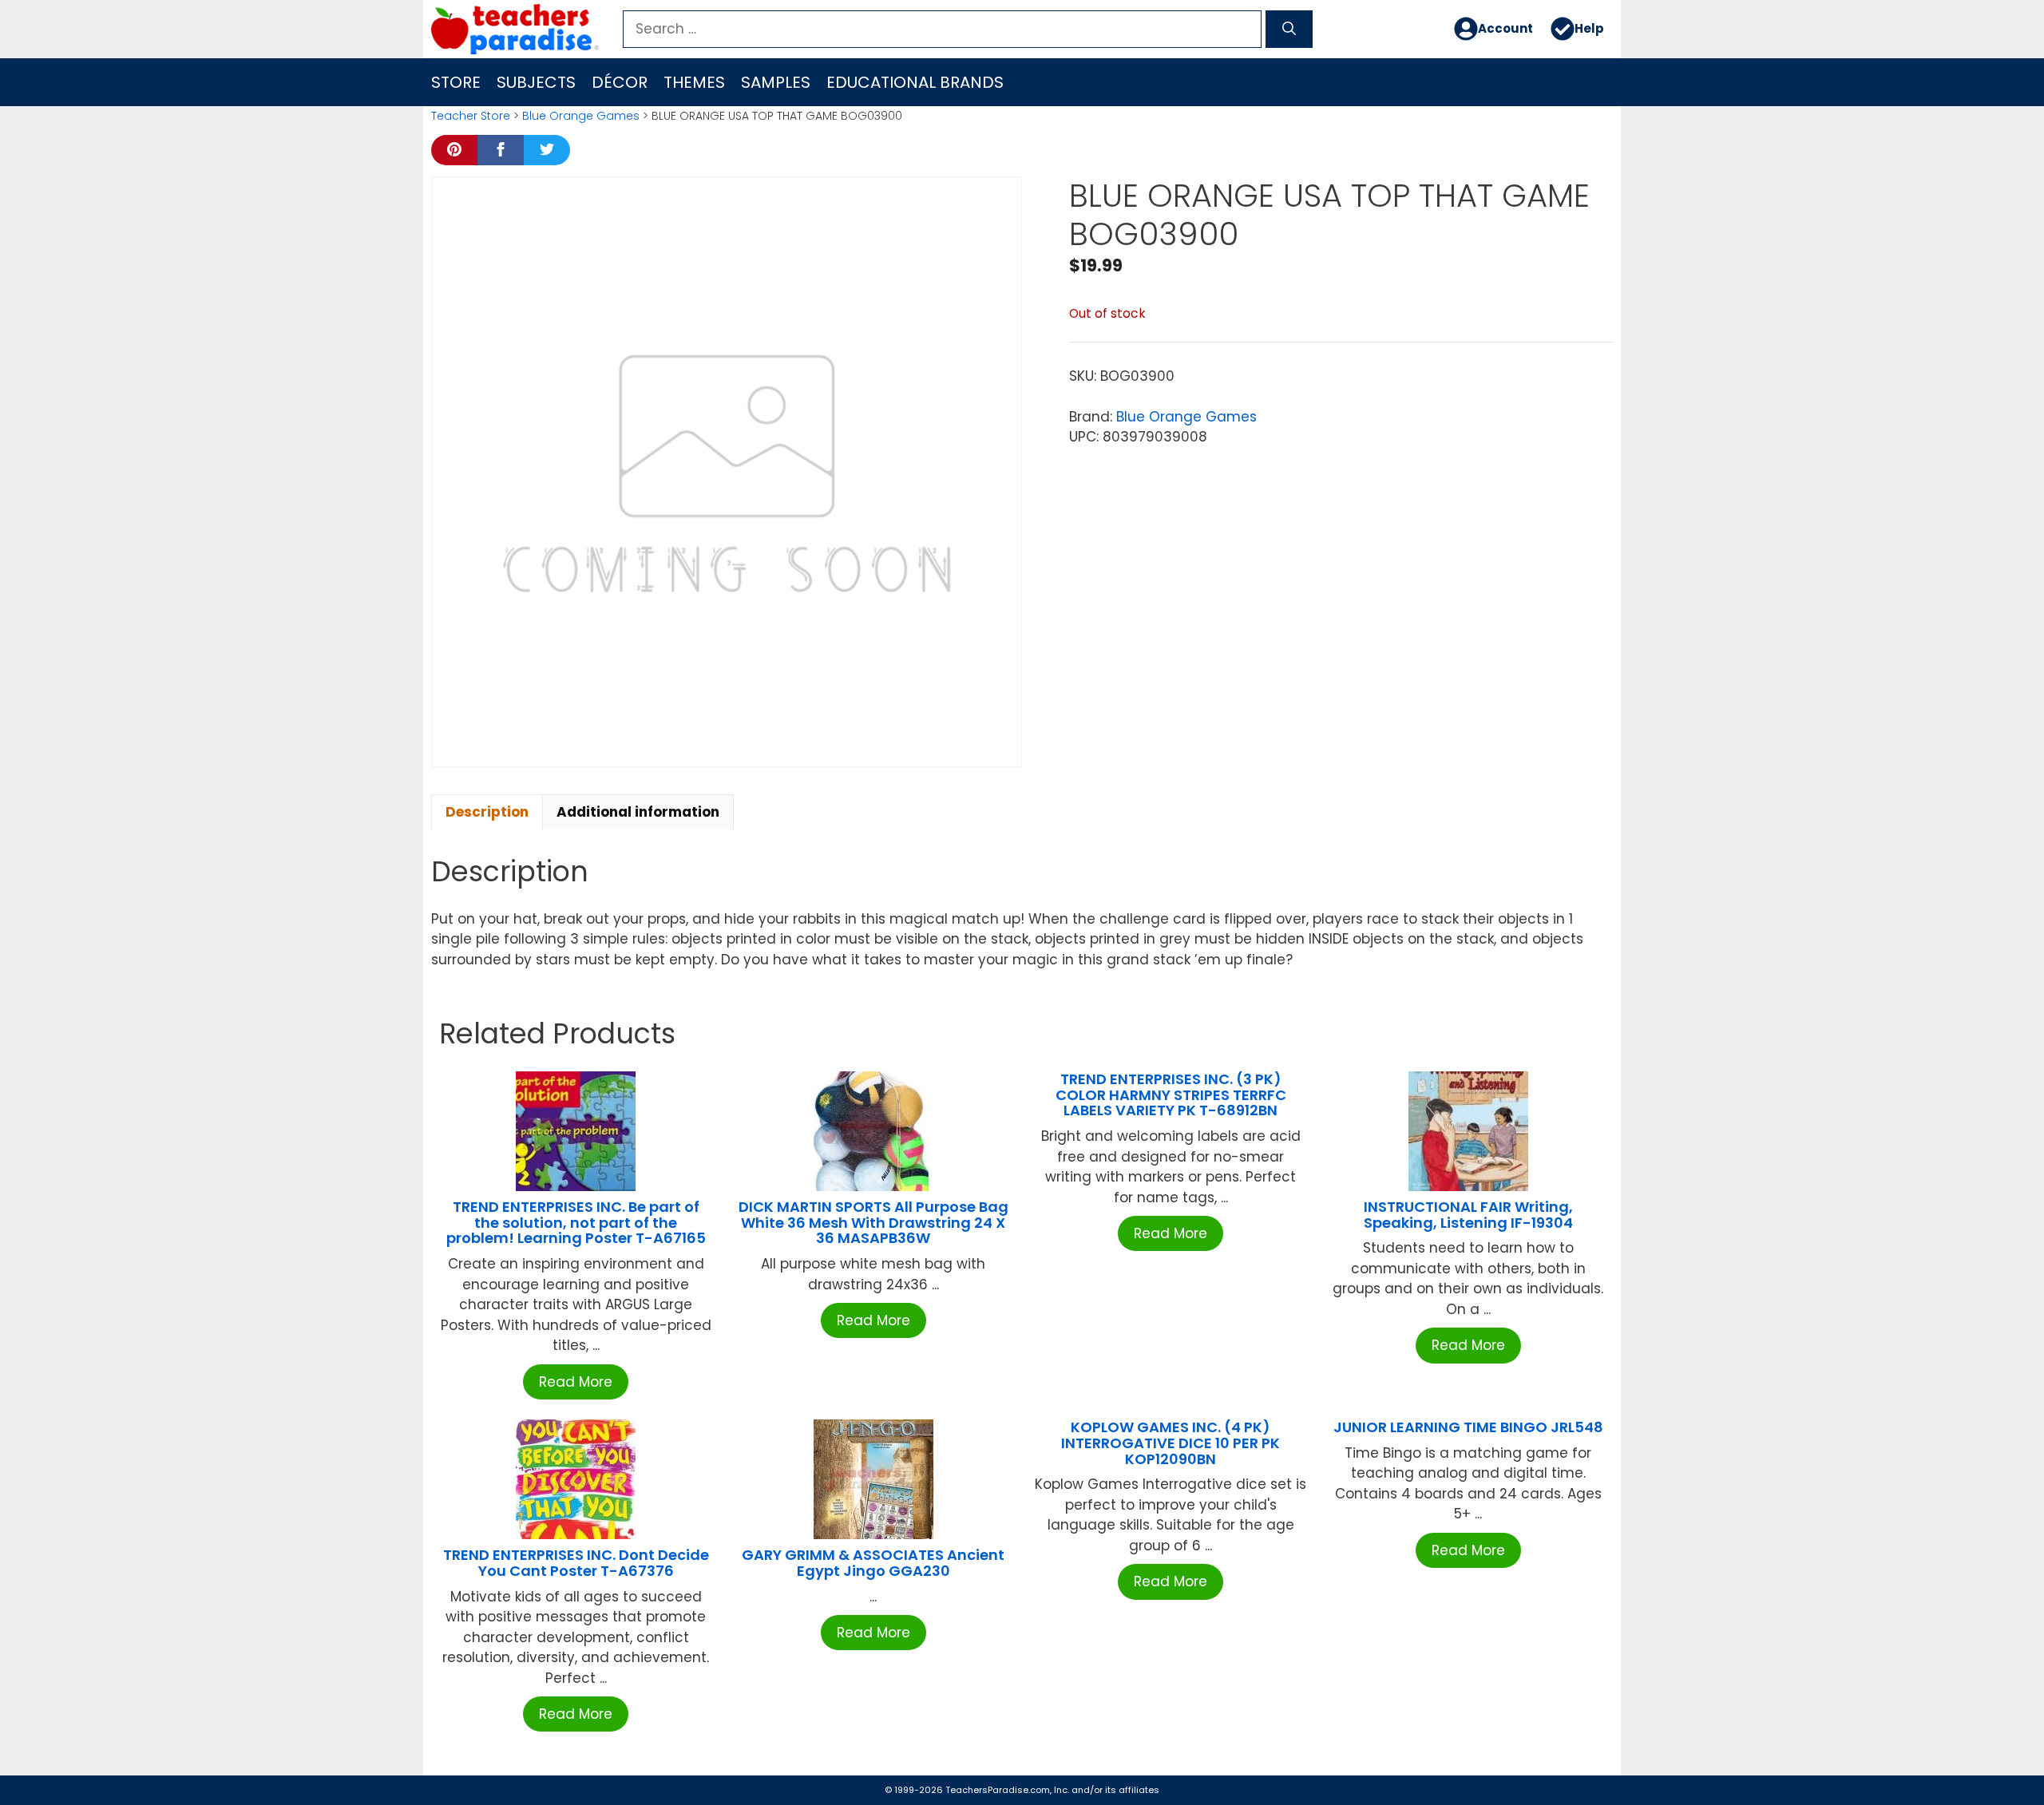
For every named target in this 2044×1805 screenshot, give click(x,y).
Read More (576, 1382)
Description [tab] (487, 812)
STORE (456, 82)
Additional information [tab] (638, 812)
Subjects (536, 82)
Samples (776, 82)
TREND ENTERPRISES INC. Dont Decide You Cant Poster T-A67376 (576, 1563)
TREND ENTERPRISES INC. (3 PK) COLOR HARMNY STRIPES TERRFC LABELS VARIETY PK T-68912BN (1171, 1095)
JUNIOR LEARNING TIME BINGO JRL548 (1468, 1427)
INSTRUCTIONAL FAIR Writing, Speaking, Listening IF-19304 (1468, 1215)
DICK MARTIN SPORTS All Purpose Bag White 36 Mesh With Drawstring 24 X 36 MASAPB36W (873, 1223)
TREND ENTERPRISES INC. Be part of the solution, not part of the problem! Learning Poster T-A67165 (576, 1223)
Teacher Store (471, 116)
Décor (620, 82)
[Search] (1289, 30)
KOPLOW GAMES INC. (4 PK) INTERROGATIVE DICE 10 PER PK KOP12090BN (1171, 1443)
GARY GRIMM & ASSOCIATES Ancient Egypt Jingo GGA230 (873, 1563)
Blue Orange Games (581, 116)
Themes (694, 82)
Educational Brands (915, 82)
